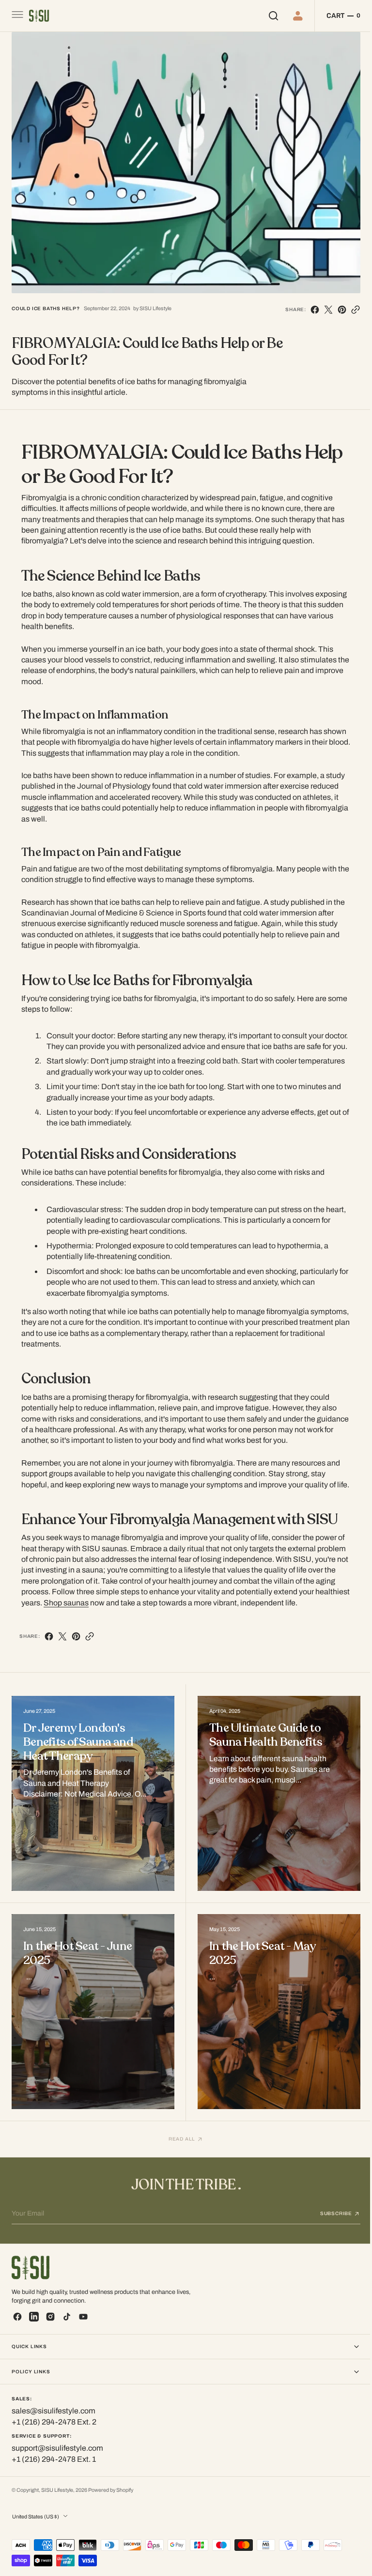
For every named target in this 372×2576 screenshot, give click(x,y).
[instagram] (50, 2317)
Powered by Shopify (111, 2490)
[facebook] (308, 304)
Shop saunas (63, 1597)
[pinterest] (335, 304)
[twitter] (321, 304)
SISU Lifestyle (57, 2490)
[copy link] (348, 304)
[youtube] (83, 2317)
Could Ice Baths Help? (46, 303)
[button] (16, 16)
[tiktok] (67, 2317)
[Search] (265, 16)
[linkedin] (34, 2317)
